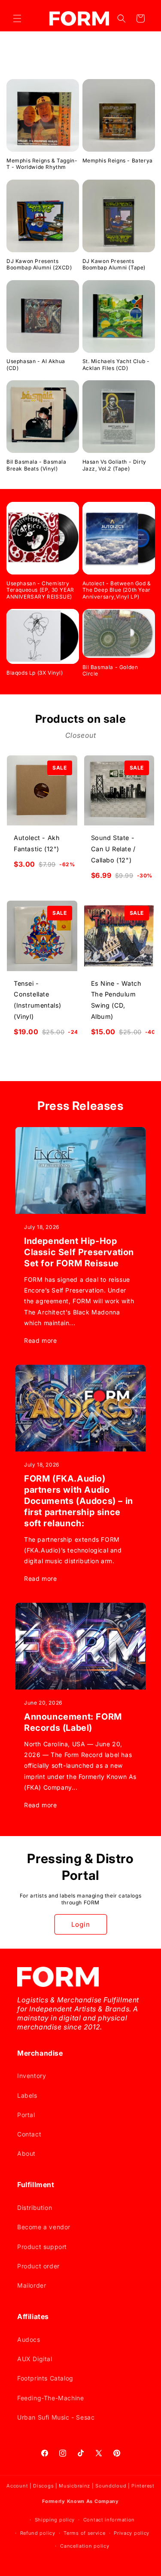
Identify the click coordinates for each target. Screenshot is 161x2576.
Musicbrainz (74, 2486)
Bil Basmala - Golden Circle (110, 671)
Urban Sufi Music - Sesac (56, 2417)
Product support (42, 2247)
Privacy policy (132, 2533)
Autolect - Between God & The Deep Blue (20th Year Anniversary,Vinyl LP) (117, 590)
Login (81, 1924)
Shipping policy (55, 2520)
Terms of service (84, 2533)
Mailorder (32, 2285)
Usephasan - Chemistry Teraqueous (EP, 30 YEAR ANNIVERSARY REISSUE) (40, 590)
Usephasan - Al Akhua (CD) (36, 365)
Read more (40, 1340)
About (26, 2153)
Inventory (32, 2076)
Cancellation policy (85, 2546)
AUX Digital (35, 2359)
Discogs (43, 2486)
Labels (27, 2095)
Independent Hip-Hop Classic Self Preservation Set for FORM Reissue (79, 1252)
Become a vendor (44, 2227)
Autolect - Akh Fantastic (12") (37, 843)
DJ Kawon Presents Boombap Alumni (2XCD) (39, 264)
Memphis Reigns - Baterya (118, 160)
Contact (29, 2134)
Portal (26, 2115)
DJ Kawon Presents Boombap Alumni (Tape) (114, 264)
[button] (17, 18)
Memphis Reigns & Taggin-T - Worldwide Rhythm (42, 164)
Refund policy (38, 2533)
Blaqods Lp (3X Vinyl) (35, 673)
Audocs (29, 2339)
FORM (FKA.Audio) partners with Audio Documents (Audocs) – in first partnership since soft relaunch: (79, 1501)
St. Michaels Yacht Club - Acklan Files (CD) (116, 365)
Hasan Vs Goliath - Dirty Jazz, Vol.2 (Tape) (114, 465)
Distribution (35, 2208)
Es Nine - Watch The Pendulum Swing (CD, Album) (116, 1000)
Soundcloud (111, 2486)
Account (17, 2486)
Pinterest (143, 2486)
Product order (38, 2266)
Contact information (109, 2520)
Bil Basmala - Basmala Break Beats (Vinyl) (36, 465)
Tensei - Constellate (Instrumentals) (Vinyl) (38, 1000)
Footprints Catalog (45, 2378)
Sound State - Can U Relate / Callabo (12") (113, 849)
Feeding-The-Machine (50, 2398)
